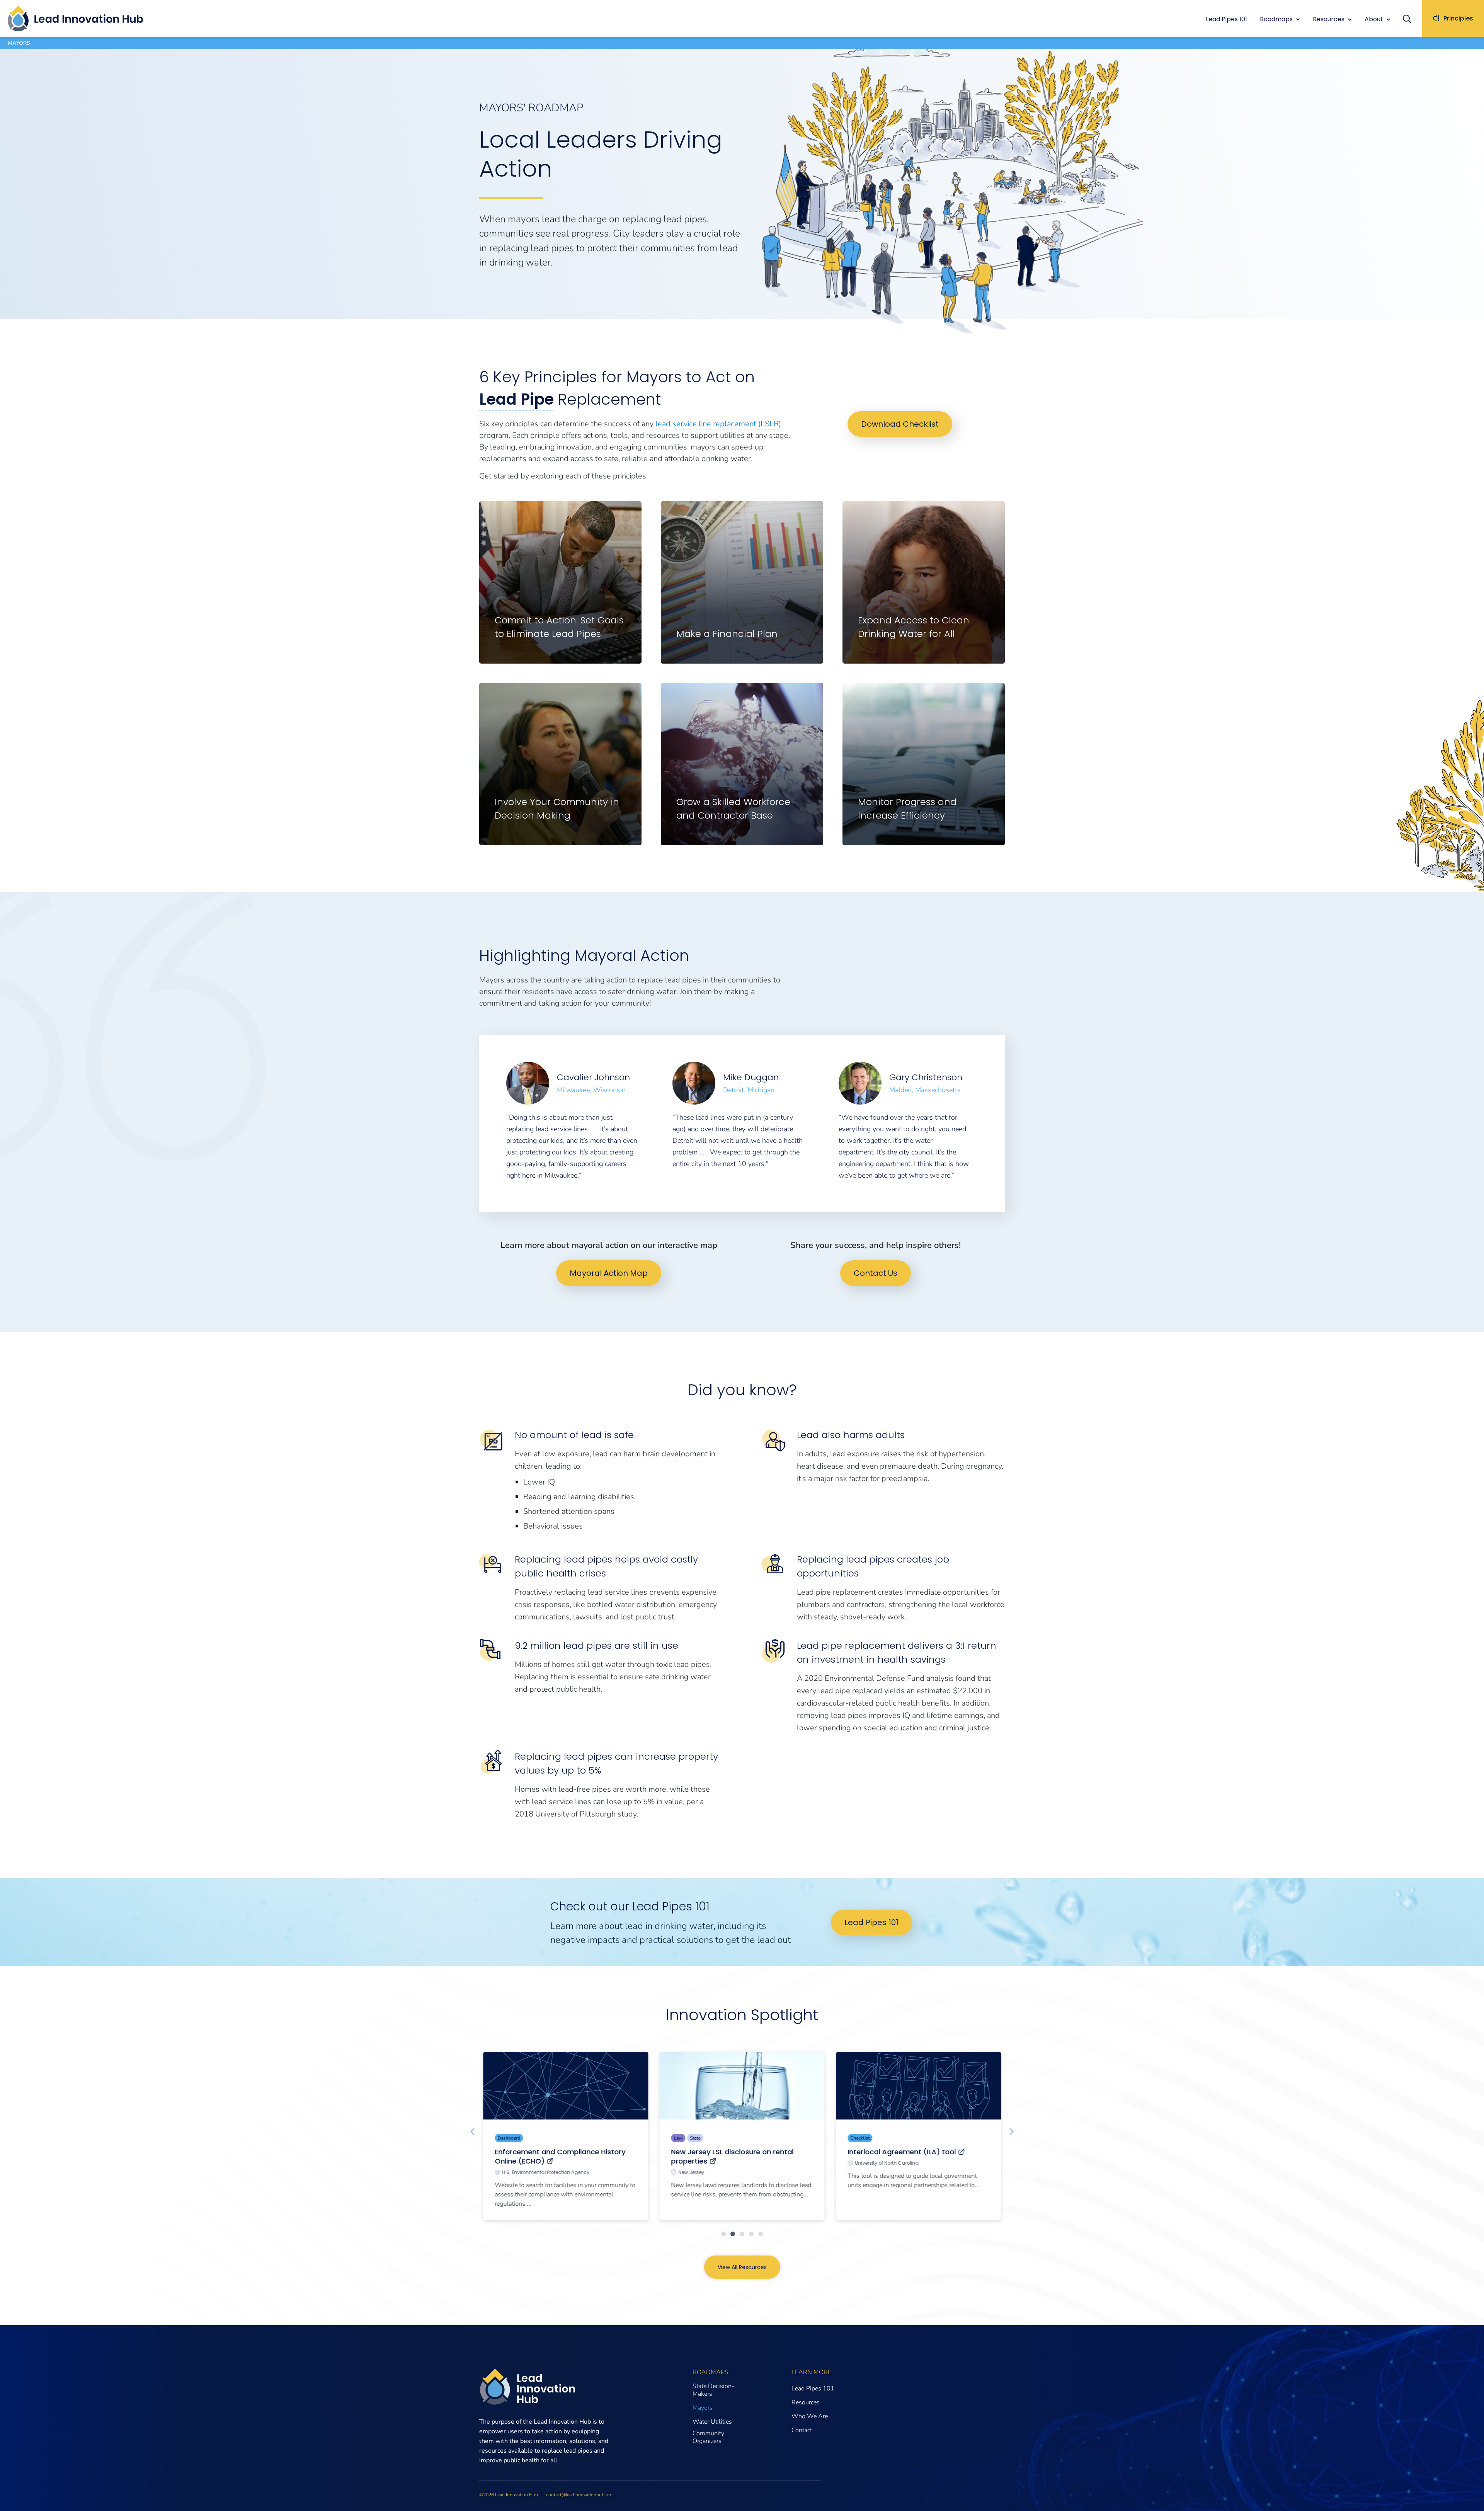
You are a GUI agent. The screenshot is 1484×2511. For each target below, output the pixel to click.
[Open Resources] (1350, 19)
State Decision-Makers (713, 2390)
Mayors (703, 2408)
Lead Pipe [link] (517, 399)
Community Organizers (708, 2437)
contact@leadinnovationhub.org (579, 2495)
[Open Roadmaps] (1298, 19)
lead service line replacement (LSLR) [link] (718, 424)
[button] (1411, 19)
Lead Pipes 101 (813, 2388)
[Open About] (1388, 19)
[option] (576, 1123)
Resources (806, 2402)
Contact (802, 2430)
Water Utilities (712, 2422)
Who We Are (810, 2416)
